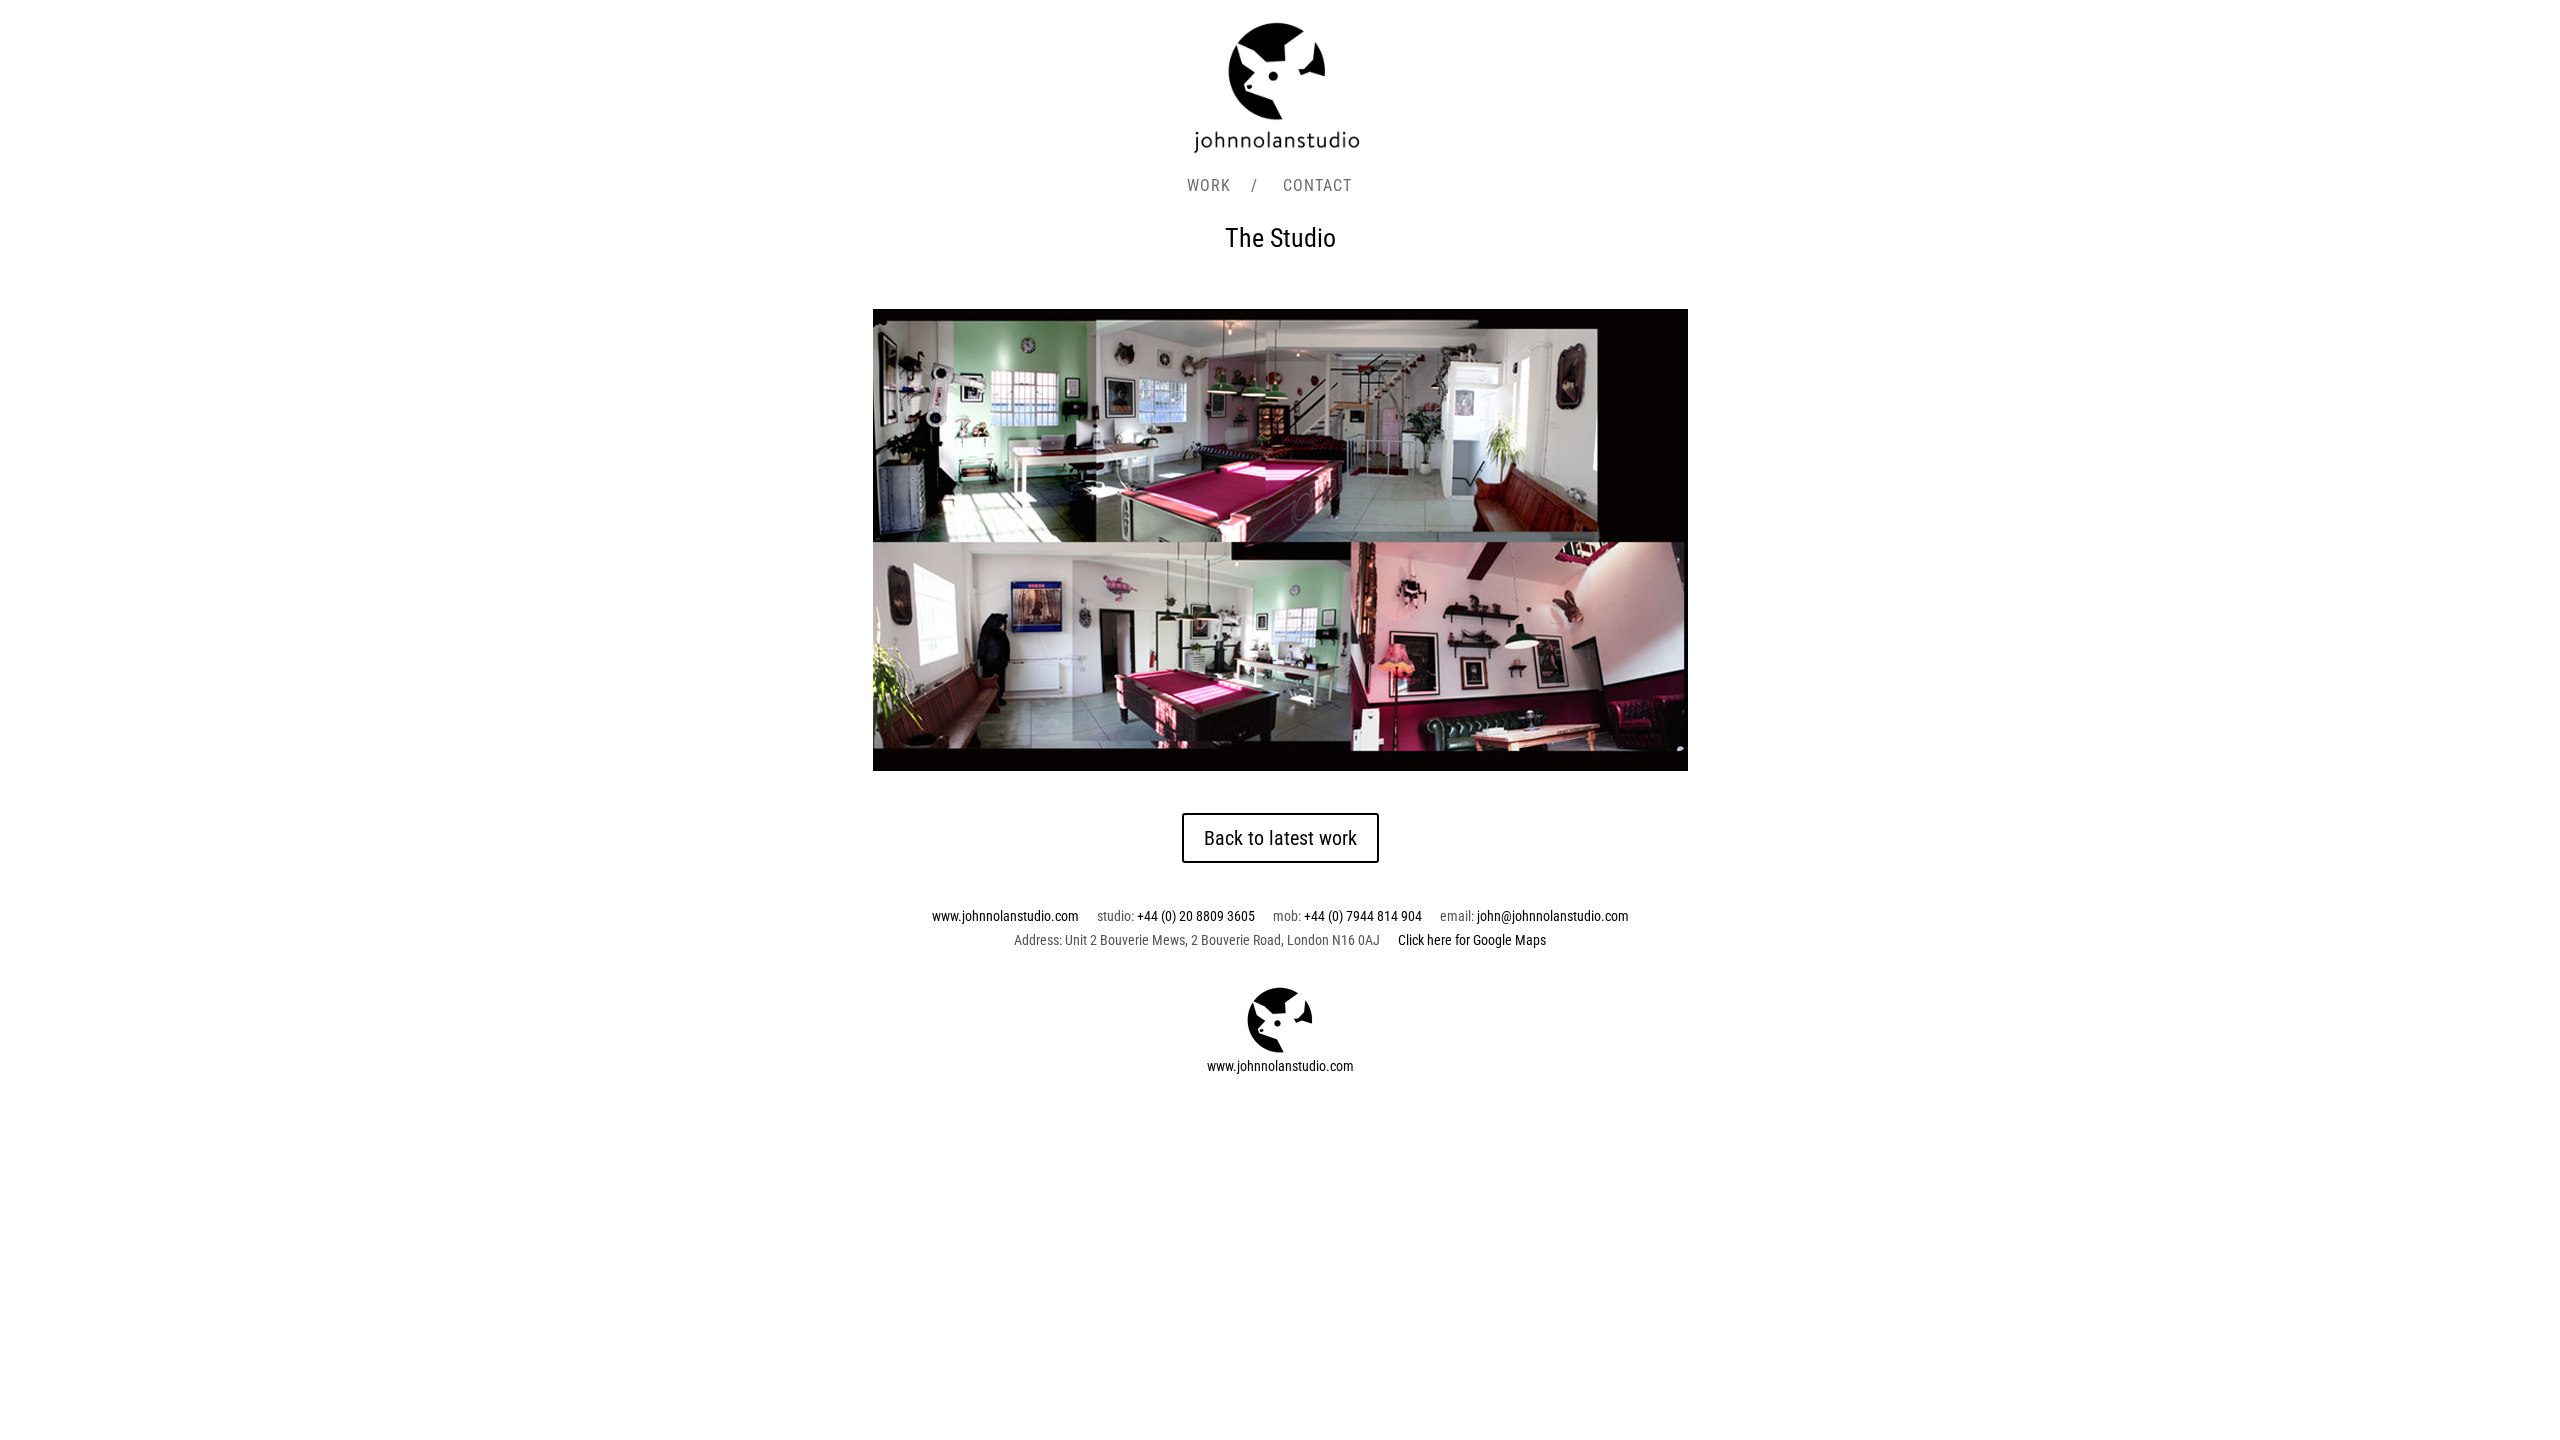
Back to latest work (1280, 838)
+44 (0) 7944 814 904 (1363, 916)
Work (1209, 187)
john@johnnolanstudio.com (1553, 916)
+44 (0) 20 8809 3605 (1196, 916)
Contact (1317, 187)
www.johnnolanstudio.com (1005, 916)
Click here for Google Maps (1472, 940)
